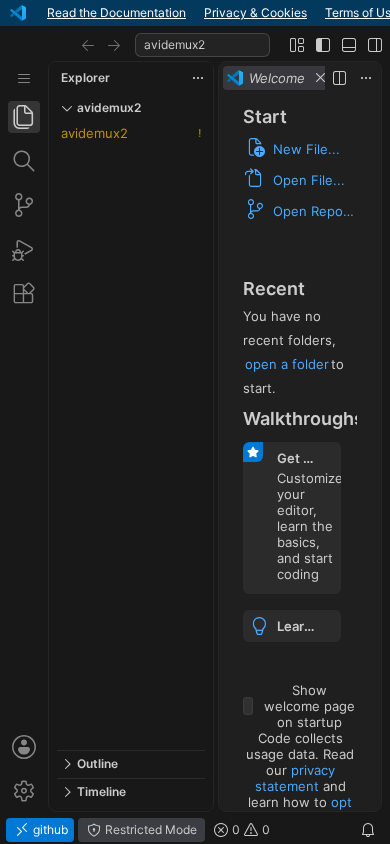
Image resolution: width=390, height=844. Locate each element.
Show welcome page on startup (309, 706)
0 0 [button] (249, 829)
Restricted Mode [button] (149, 829)
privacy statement (295, 778)
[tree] (131, 436)
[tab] (24, 117)
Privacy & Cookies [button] (255, 12)
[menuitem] (24, 78)
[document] (300, 452)
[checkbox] (248, 706)
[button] (88, 45)
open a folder (287, 364)
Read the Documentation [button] (116, 12)
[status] (195, 830)
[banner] (195, 13)
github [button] (49, 829)
